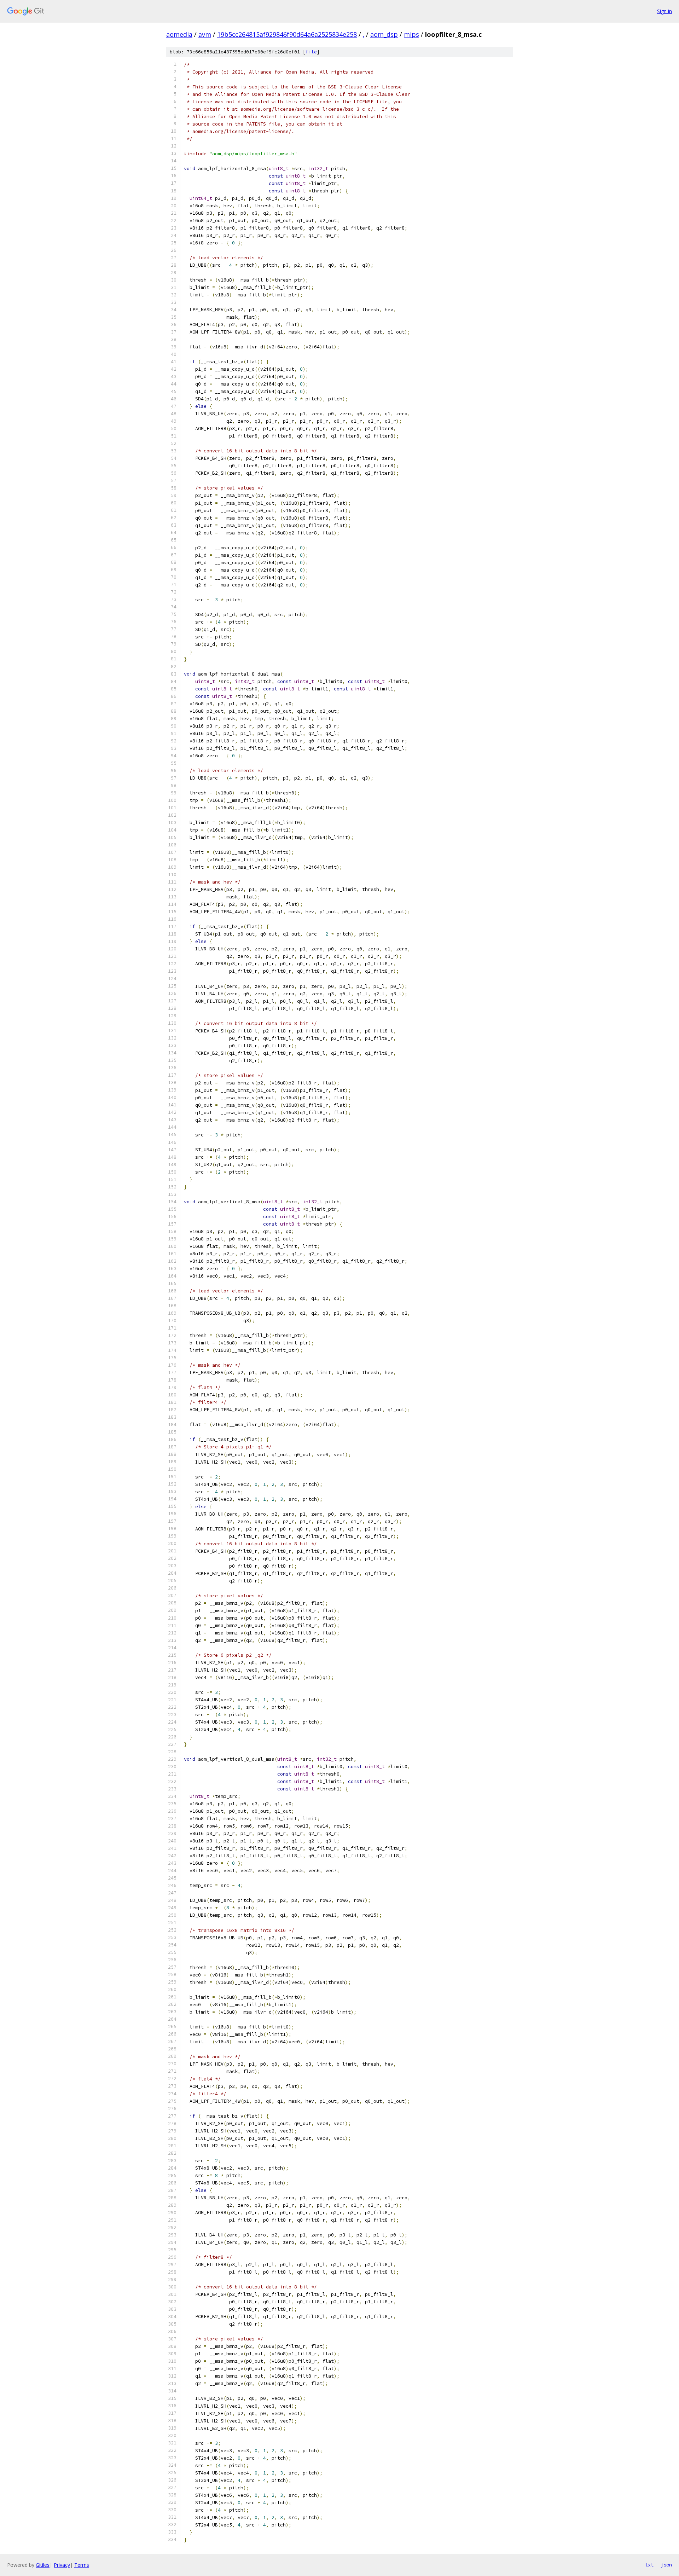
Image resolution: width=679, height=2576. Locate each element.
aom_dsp (384, 34)
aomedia (179, 34)
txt (649, 2565)
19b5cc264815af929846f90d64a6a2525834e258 (287, 34)
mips (411, 34)
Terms (82, 2565)
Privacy (62, 2565)
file (311, 52)
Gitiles (43, 2565)
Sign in (665, 11)
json (666, 2565)
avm (205, 34)
